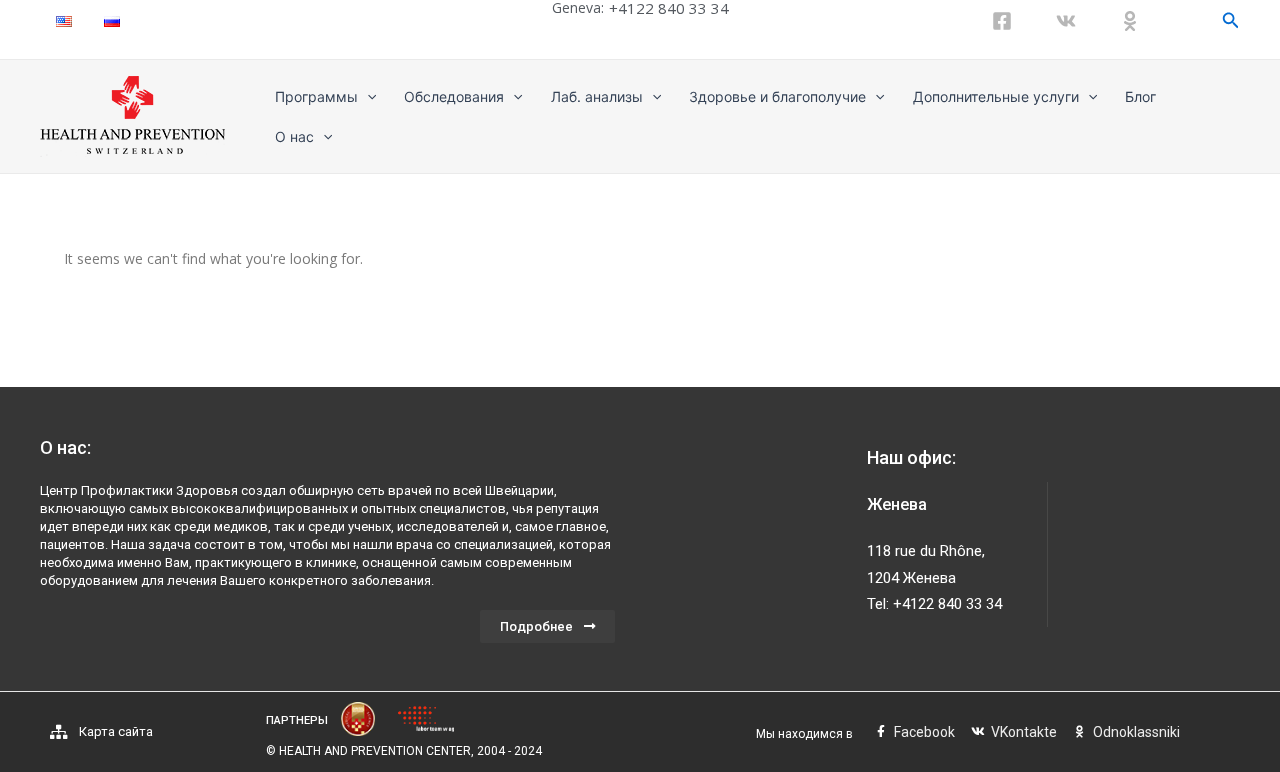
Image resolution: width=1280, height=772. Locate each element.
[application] (367, 97)
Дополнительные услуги (996, 96)
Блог (1140, 96)
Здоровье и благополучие (777, 96)
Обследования (454, 96)
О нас (294, 136)
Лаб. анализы (597, 96)
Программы (316, 96)
